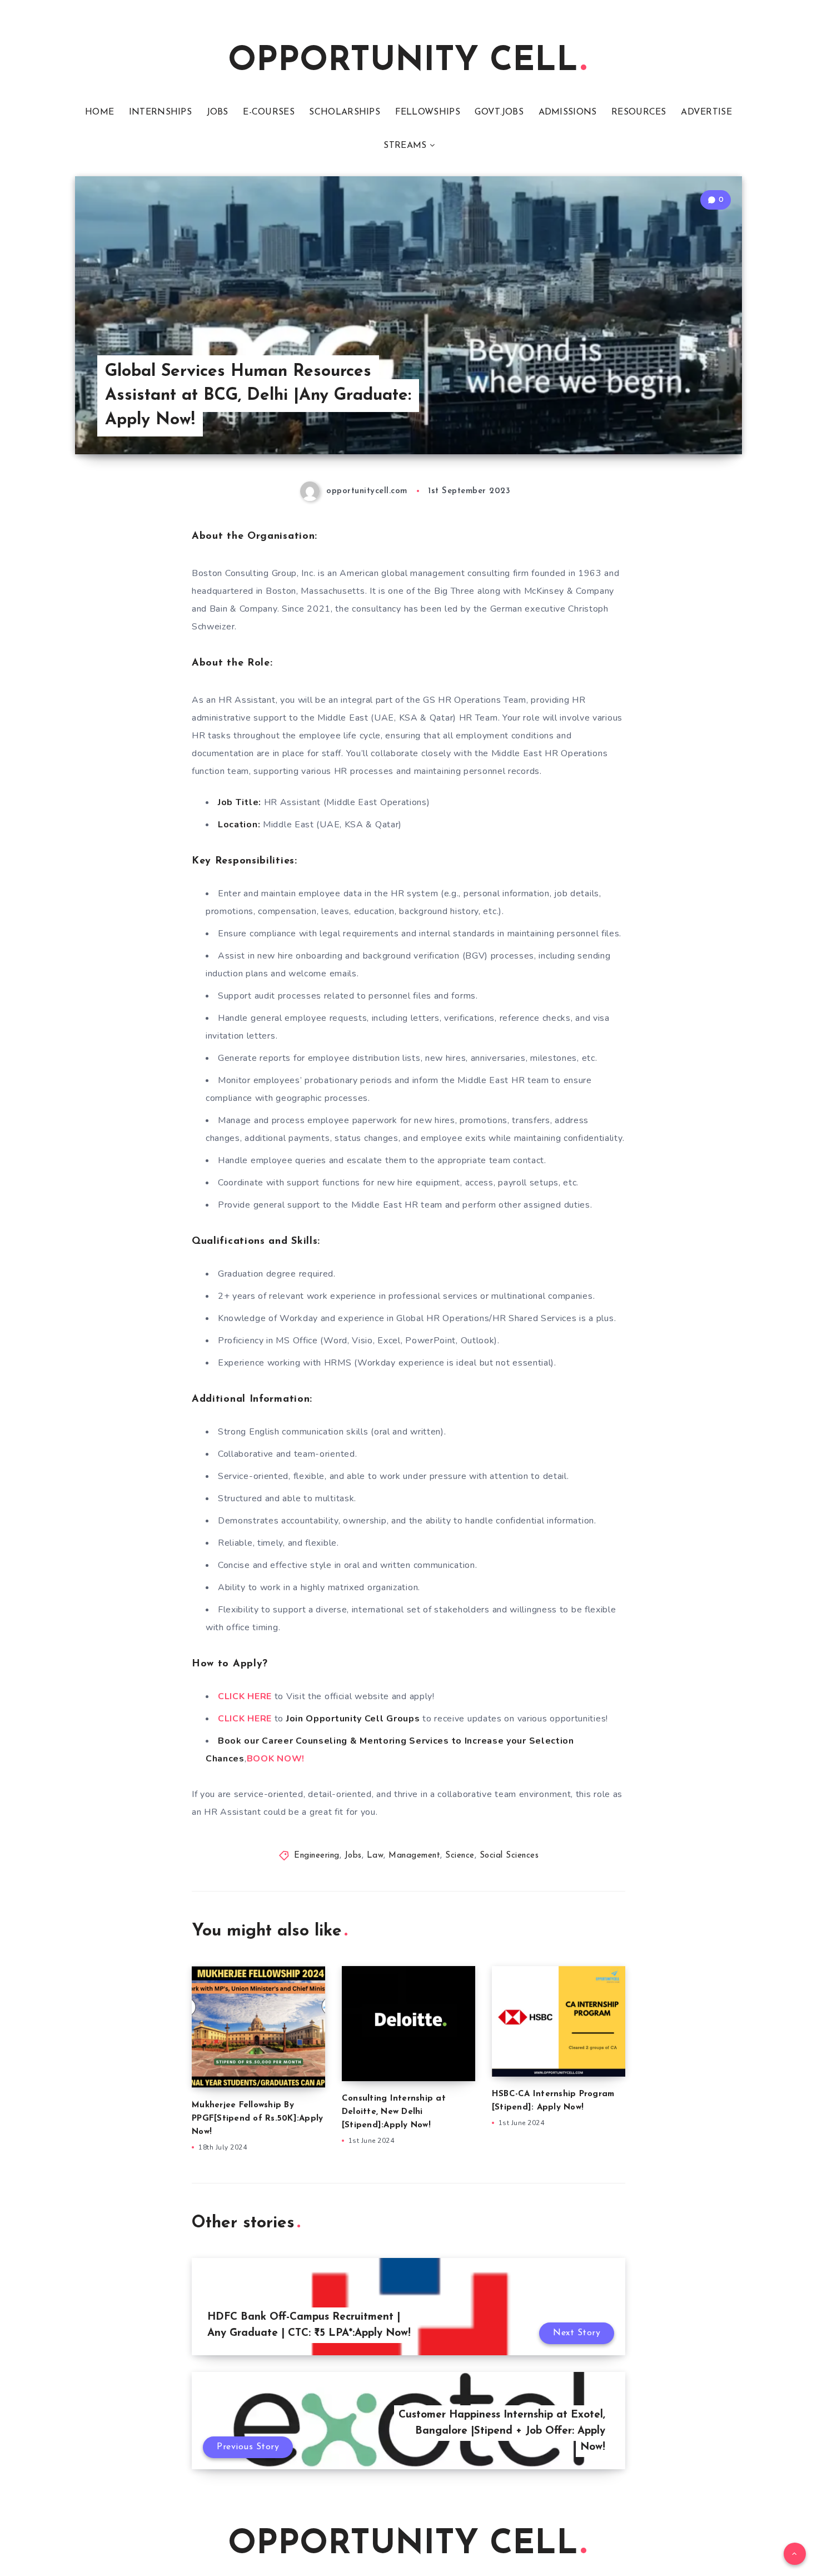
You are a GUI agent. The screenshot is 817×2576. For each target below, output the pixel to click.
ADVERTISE (706, 112)
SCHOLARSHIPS (345, 112)
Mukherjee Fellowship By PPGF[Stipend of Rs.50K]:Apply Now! (257, 2119)
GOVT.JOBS (499, 112)
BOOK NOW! (276, 1759)
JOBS (218, 112)
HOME (99, 112)
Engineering (317, 1856)
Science (460, 1856)
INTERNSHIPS (160, 112)
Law (375, 1856)
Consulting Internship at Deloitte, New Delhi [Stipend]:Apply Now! (394, 2112)
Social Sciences (509, 1856)
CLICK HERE (245, 1696)
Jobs (353, 1856)
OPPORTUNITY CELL (403, 62)
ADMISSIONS (568, 112)
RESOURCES (639, 112)
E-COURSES (269, 112)
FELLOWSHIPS (428, 112)
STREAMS (405, 146)
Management (414, 1856)
